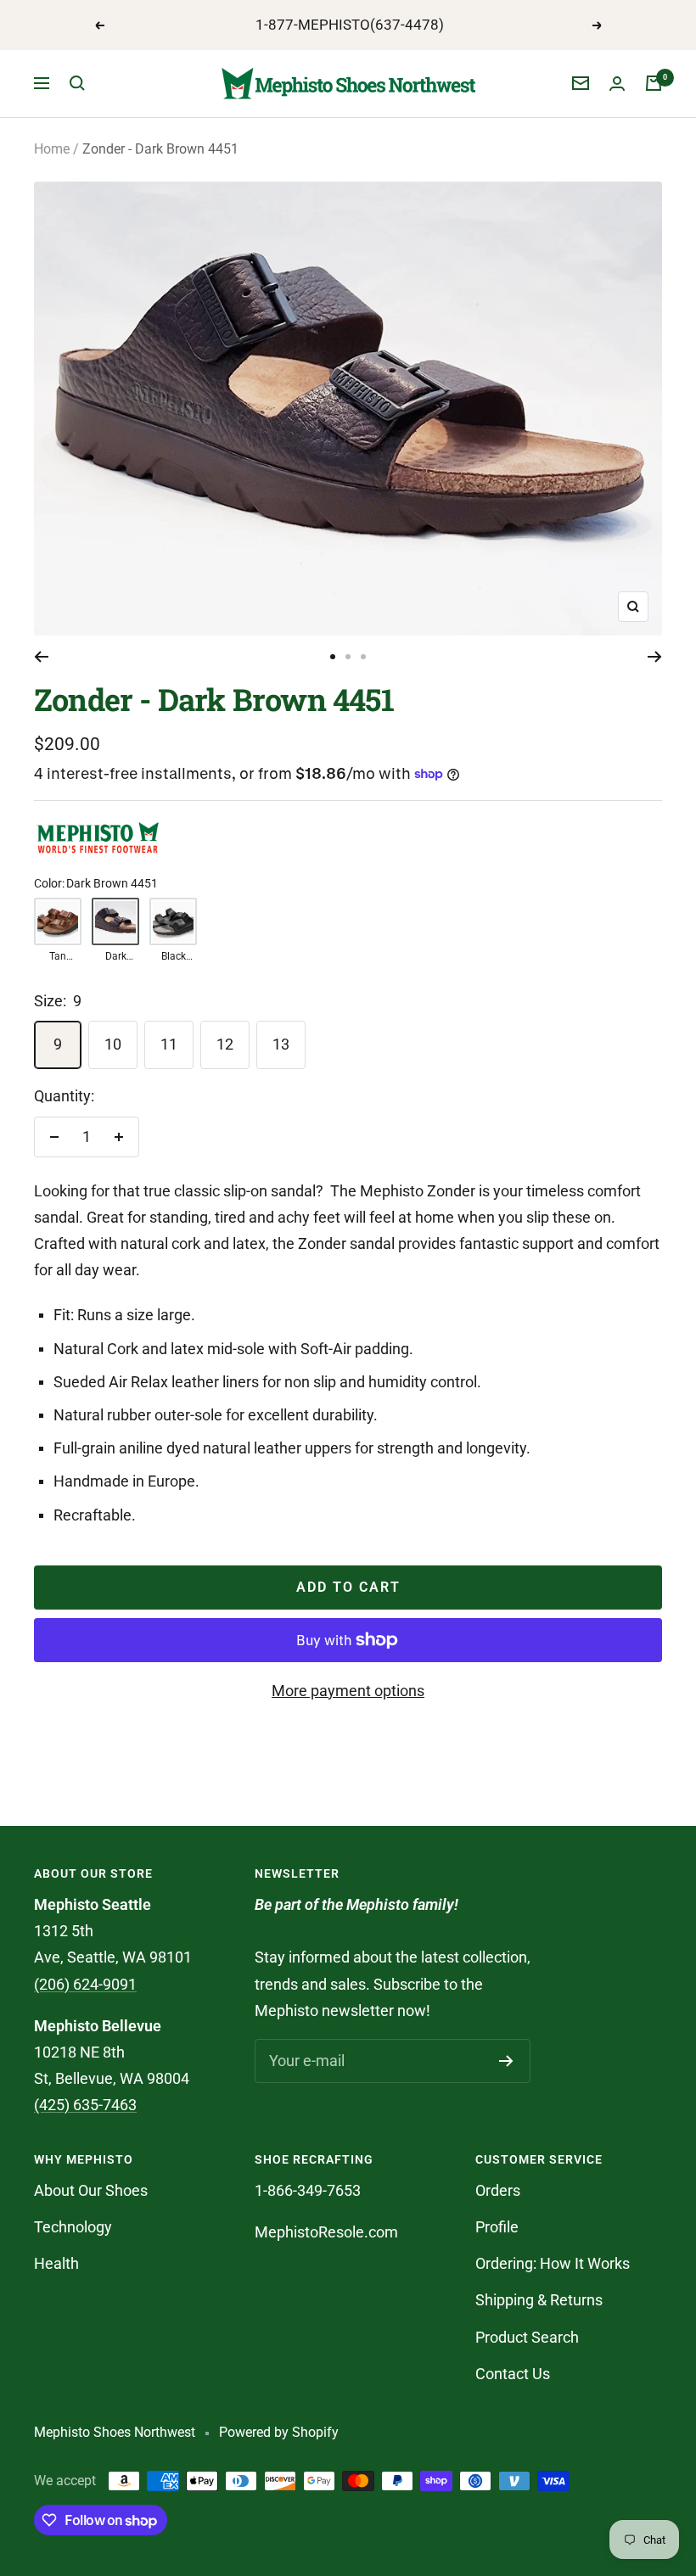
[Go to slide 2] (348, 657)
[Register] (506, 2061)
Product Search (527, 2337)
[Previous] (41, 657)
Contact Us (513, 2374)
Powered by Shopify (279, 2432)
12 (225, 1044)
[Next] (655, 657)
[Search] (77, 83)
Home (52, 149)
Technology (73, 2227)
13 (281, 1044)
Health (56, 2263)
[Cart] (654, 83)
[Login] (617, 84)
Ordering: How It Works (553, 2263)
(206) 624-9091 (85, 1984)
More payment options (348, 1691)
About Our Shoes (91, 2190)
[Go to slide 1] (333, 657)
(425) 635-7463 (85, 2105)
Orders (498, 2190)
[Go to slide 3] (363, 657)
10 (113, 1044)
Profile (497, 2227)
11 (169, 1044)
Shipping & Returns (539, 2300)
